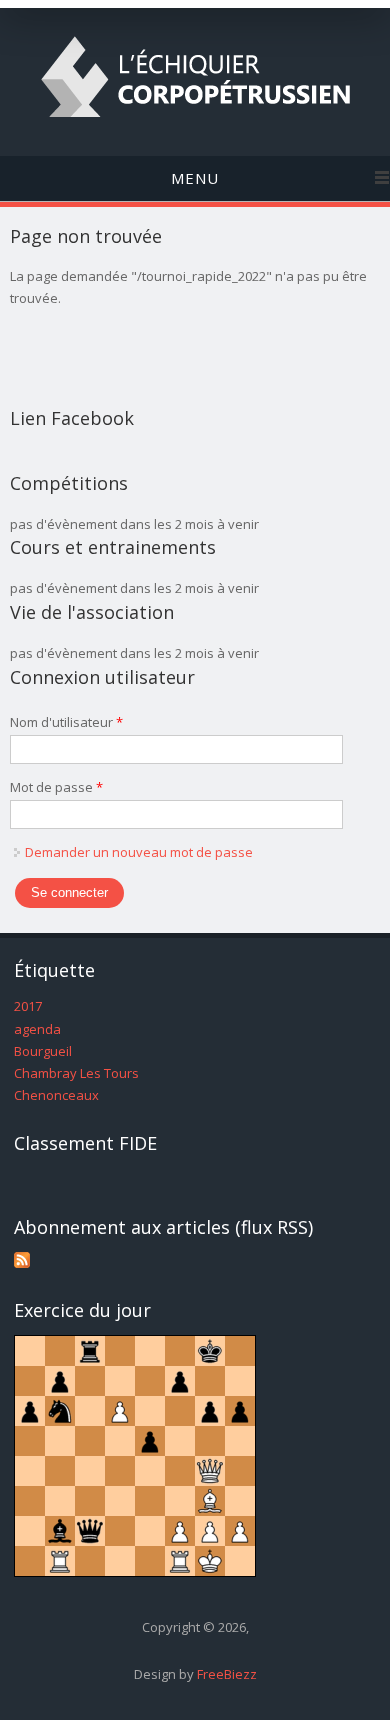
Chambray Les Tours (76, 1073)
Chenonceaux (56, 1095)
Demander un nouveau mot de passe (139, 852)
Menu (195, 178)
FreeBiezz (227, 1674)
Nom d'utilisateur (66, 722)
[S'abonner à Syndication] (22, 1263)
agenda (37, 1029)
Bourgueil (43, 1051)
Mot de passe (56, 787)
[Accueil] (195, 121)
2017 (28, 1006)
